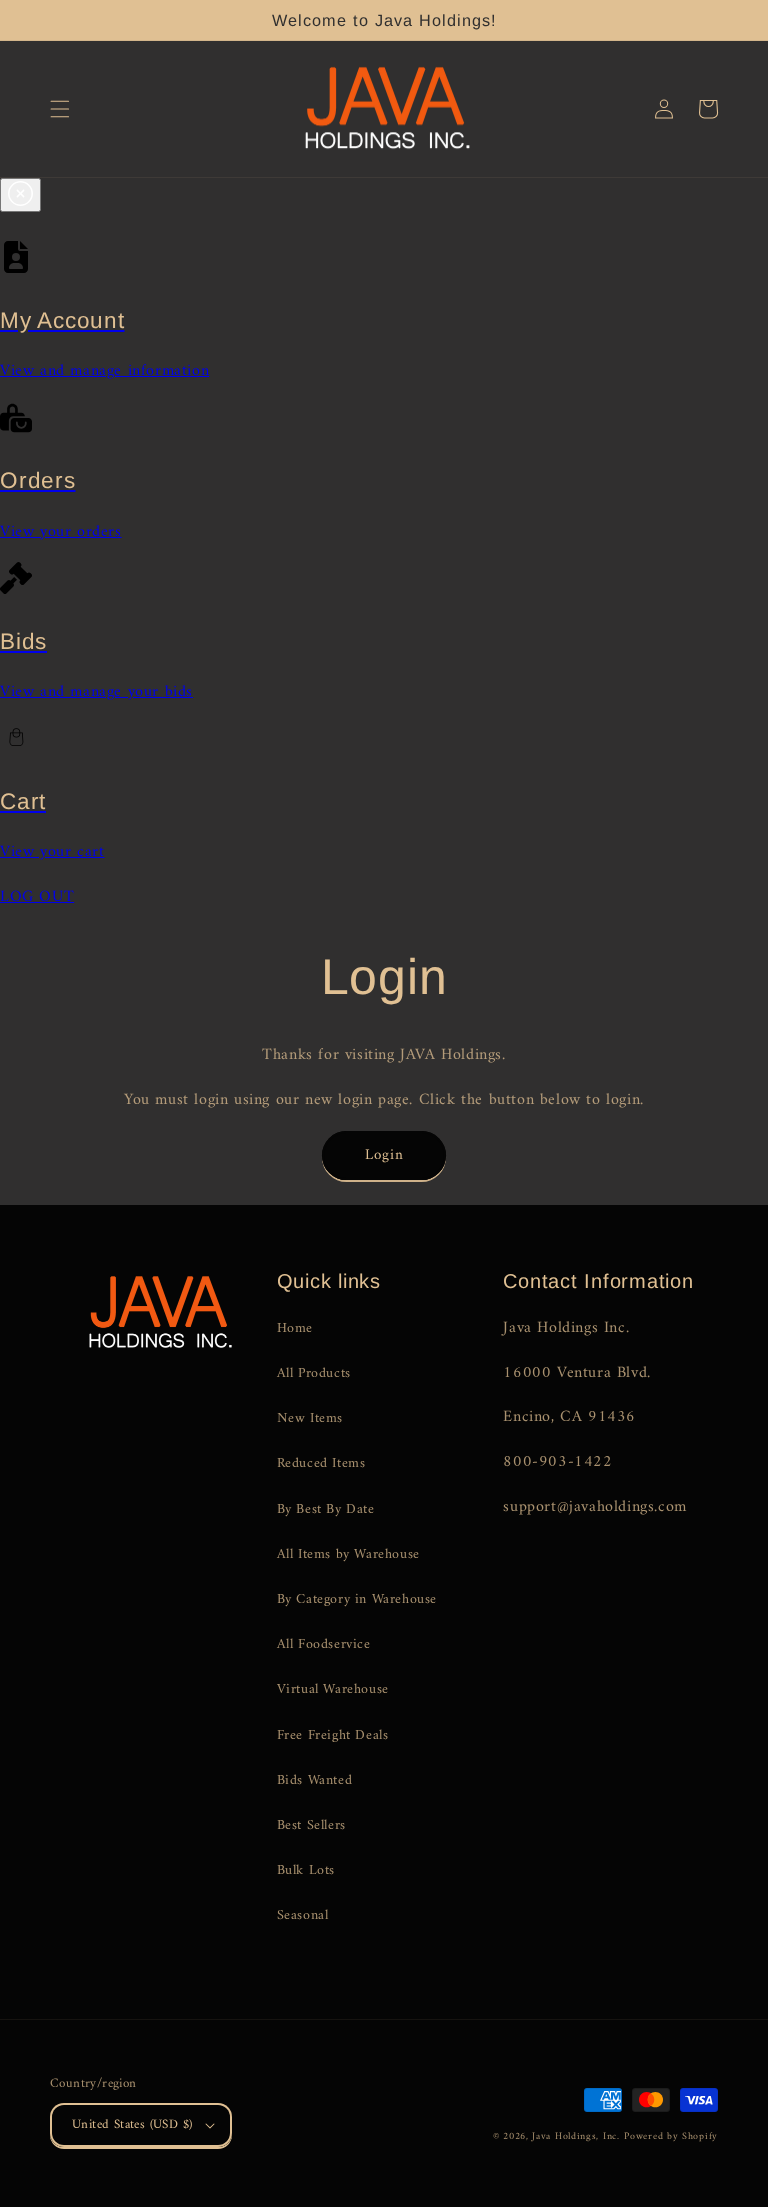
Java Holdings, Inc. (575, 2136)
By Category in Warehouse (357, 1599)
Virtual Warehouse (333, 1689)
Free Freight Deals (333, 1735)
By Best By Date (326, 1509)
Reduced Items (321, 1463)
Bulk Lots (306, 1870)
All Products (314, 1373)
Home (295, 1328)
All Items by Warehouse (348, 1554)
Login (384, 1155)
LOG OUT (37, 897)
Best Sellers (311, 1825)
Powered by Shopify (671, 2136)
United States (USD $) (132, 2124)
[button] (60, 109)
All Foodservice (324, 1644)
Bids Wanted (315, 1780)
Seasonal (303, 1915)
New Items (310, 1418)
